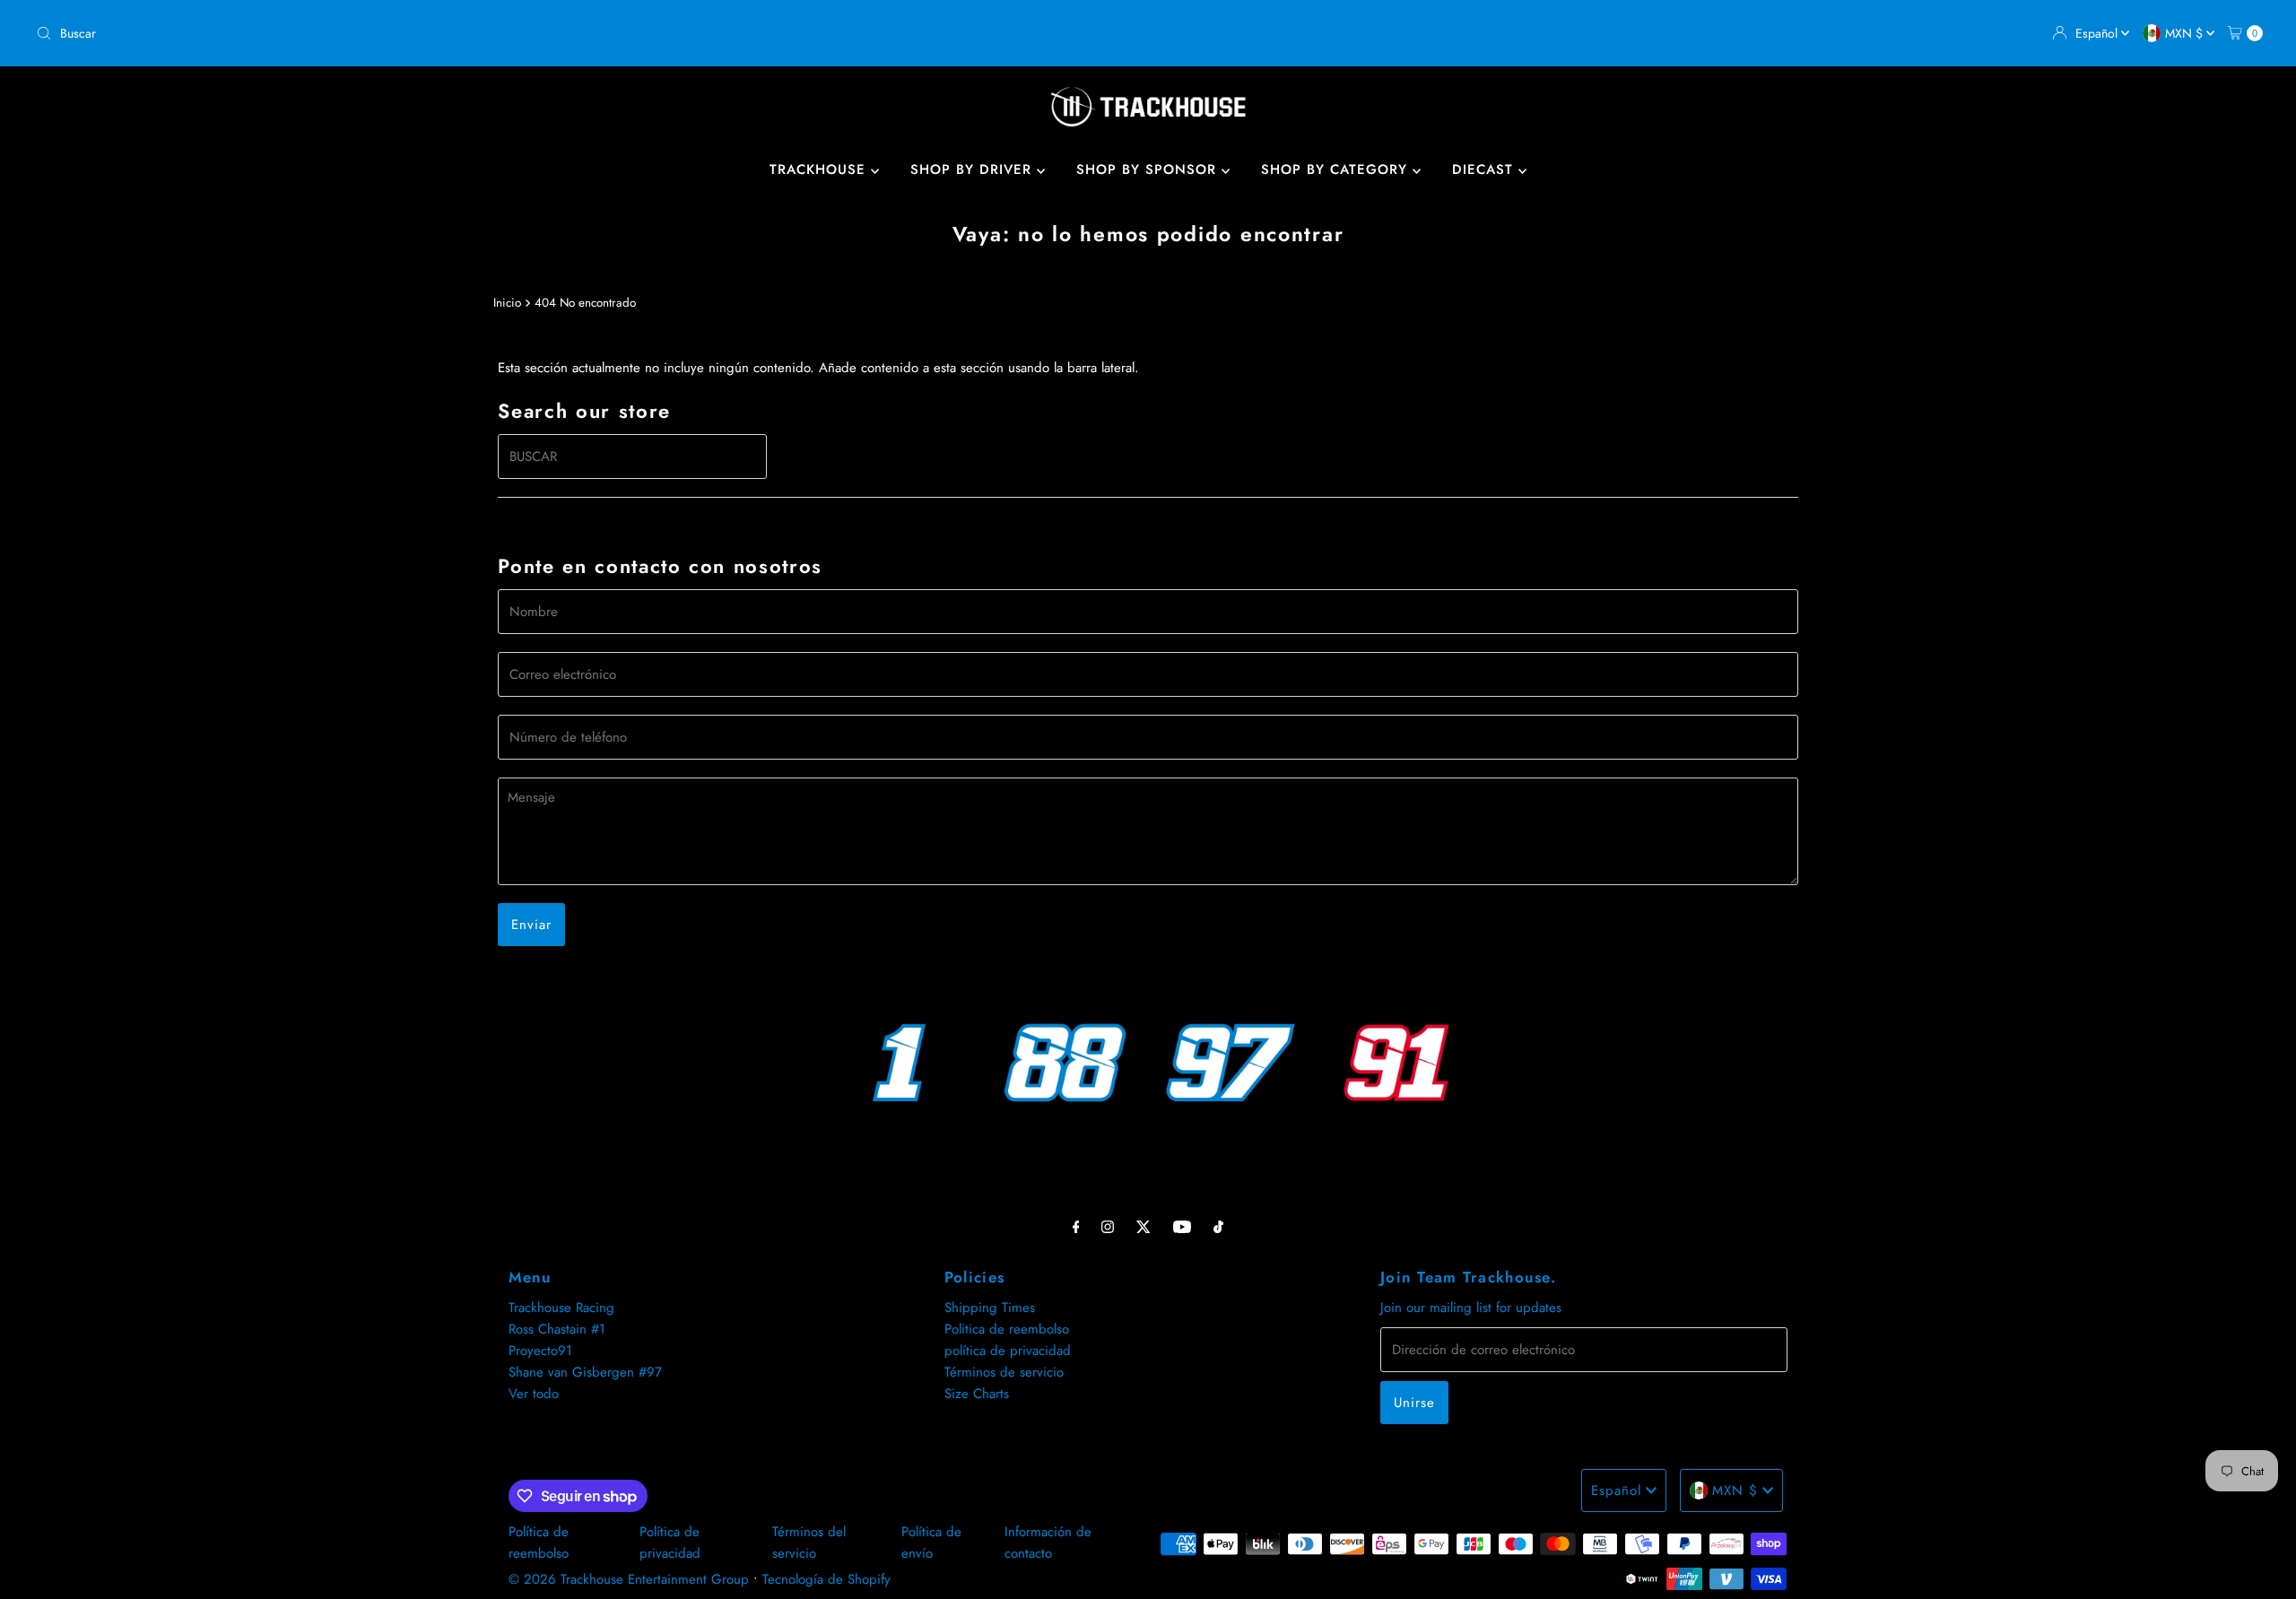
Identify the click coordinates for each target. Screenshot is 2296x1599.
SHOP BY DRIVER (974, 169)
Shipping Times (990, 1308)
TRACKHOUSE (820, 169)
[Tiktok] (1218, 1226)
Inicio (507, 303)
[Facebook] (1076, 1226)
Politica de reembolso (1007, 1329)
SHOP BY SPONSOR (1149, 169)
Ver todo (534, 1394)
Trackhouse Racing (561, 1308)
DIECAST (1485, 169)
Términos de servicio (1004, 1372)
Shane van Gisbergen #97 (585, 1372)
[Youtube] (1182, 1226)
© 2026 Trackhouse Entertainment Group (629, 1579)
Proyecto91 (540, 1351)
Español (2098, 33)
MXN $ (2186, 33)
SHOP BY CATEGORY (1337, 169)
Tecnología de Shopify (826, 1579)
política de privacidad (1008, 1351)
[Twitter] (1144, 1226)
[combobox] (585, 33)
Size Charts (977, 1394)
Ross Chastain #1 (557, 1329)
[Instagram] (1108, 1226)
